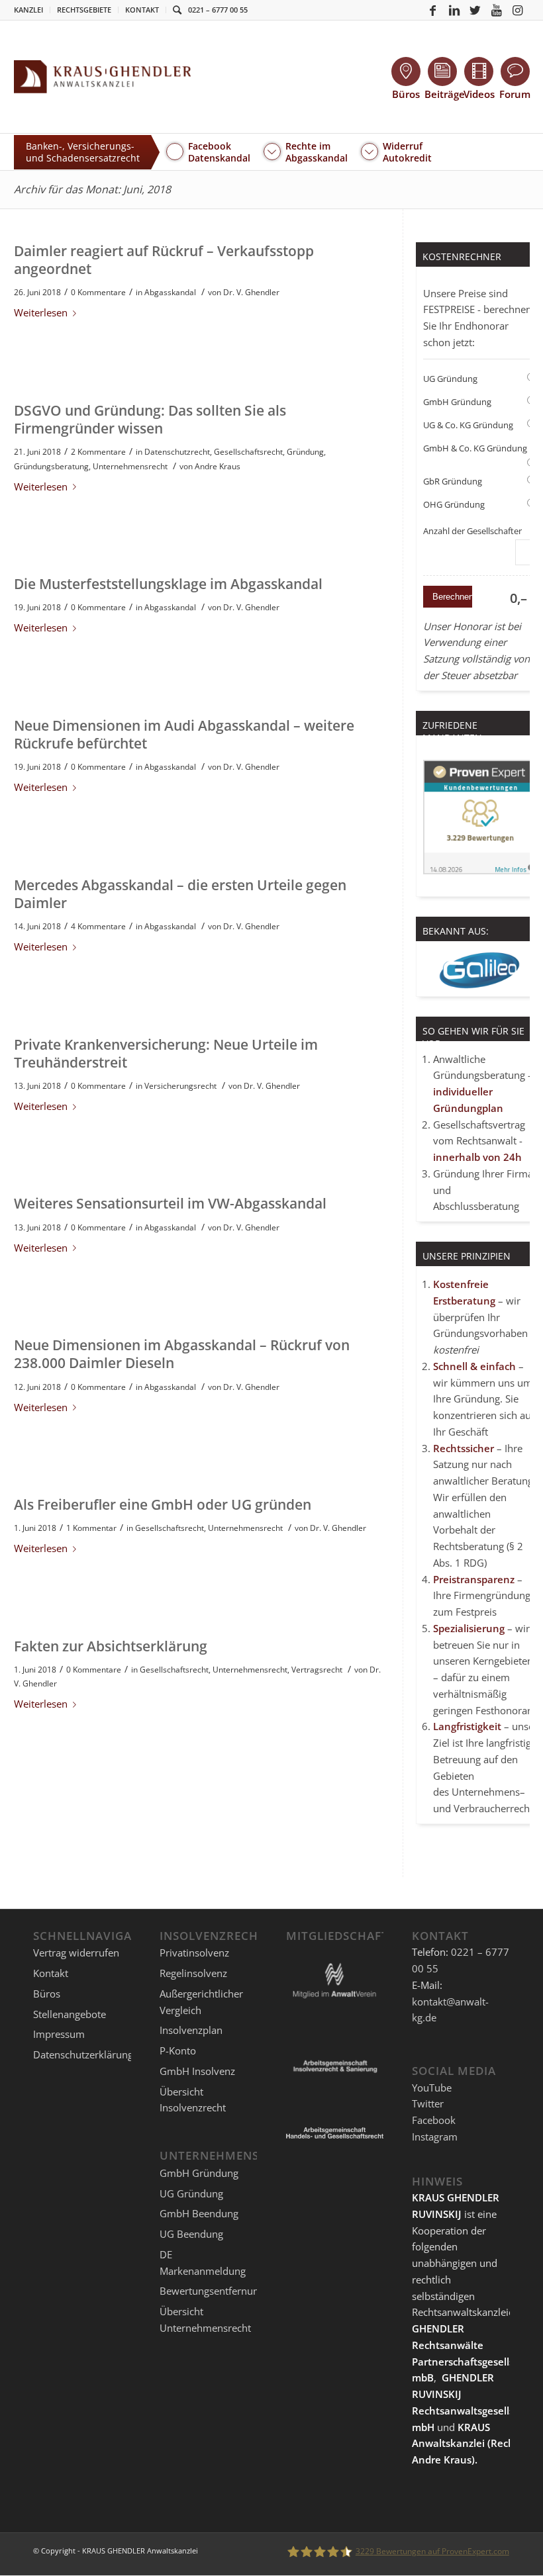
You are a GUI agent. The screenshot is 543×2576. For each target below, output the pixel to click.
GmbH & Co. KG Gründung (475, 448)
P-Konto (178, 2050)
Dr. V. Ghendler (251, 292)
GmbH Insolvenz (197, 2071)
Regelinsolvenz (193, 1973)
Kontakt (142, 10)
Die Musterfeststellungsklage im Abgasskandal (168, 584)
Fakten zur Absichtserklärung (111, 1646)
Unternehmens (486, 1792)
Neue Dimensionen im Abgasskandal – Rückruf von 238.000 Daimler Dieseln (182, 1354)
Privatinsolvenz (194, 1953)
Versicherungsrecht (180, 1086)
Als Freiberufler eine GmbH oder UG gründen (163, 1504)
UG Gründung (450, 379)
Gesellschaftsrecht (248, 452)
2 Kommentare (98, 452)
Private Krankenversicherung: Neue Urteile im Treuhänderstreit (166, 1053)
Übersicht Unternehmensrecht (205, 2320)
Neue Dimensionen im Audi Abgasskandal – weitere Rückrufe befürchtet (184, 734)
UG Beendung (191, 2234)
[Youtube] (497, 10)
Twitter (428, 2103)
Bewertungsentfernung (212, 2291)
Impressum (59, 2034)
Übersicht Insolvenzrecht (193, 2100)
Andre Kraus (218, 466)
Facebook (434, 2120)
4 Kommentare (98, 926)
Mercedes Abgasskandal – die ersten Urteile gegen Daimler (180, 894)
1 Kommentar (91, 1528)
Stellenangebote (70, 2014)
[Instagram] (518, 10)
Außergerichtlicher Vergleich (201, 2002)
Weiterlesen (41, 312)
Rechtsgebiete (84, 10)
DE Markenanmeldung (203, 2263)
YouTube (432, 2088)
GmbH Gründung (457, 402)
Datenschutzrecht (177, 452)
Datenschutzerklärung (83, 2054)
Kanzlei (28, 10)
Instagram (435, 2137)
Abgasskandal (170, 292)
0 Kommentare (98, 292)
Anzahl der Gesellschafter (472, 531)
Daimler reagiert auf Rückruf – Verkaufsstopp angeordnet (164, 260)
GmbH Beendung (199, 2213)
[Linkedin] (454, 10)
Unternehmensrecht (130, 466)
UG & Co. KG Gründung (468, 425)
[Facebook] (433, 10)
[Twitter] (475, 10)
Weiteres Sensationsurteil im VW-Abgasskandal (170, 1203)
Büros (47, 1994)
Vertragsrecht (317, 1670)
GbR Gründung (453, 481)
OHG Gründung (454, 504)
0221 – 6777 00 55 (218, 10)
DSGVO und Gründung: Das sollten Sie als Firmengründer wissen (150, 419)
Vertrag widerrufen (76, 1953)
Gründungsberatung (51, 466)
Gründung (305, 452)
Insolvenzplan (191, 2030)
